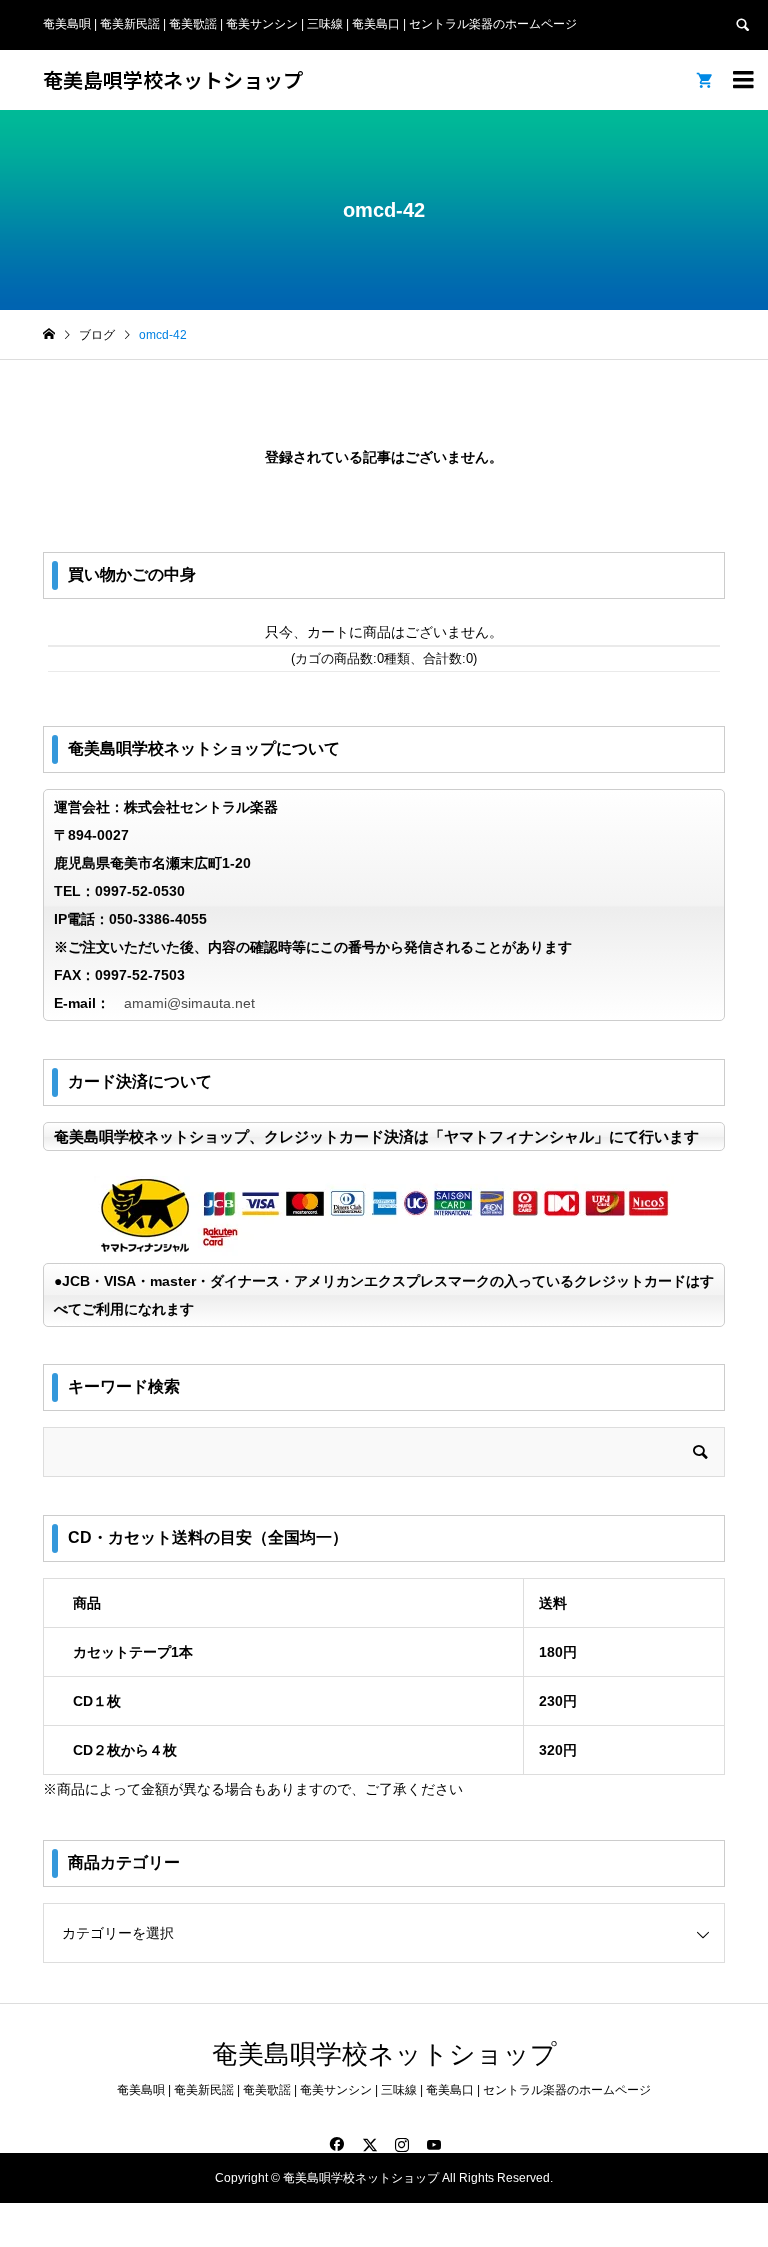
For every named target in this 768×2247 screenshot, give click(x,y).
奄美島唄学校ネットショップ (173, 79)
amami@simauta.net (189, 1003)
